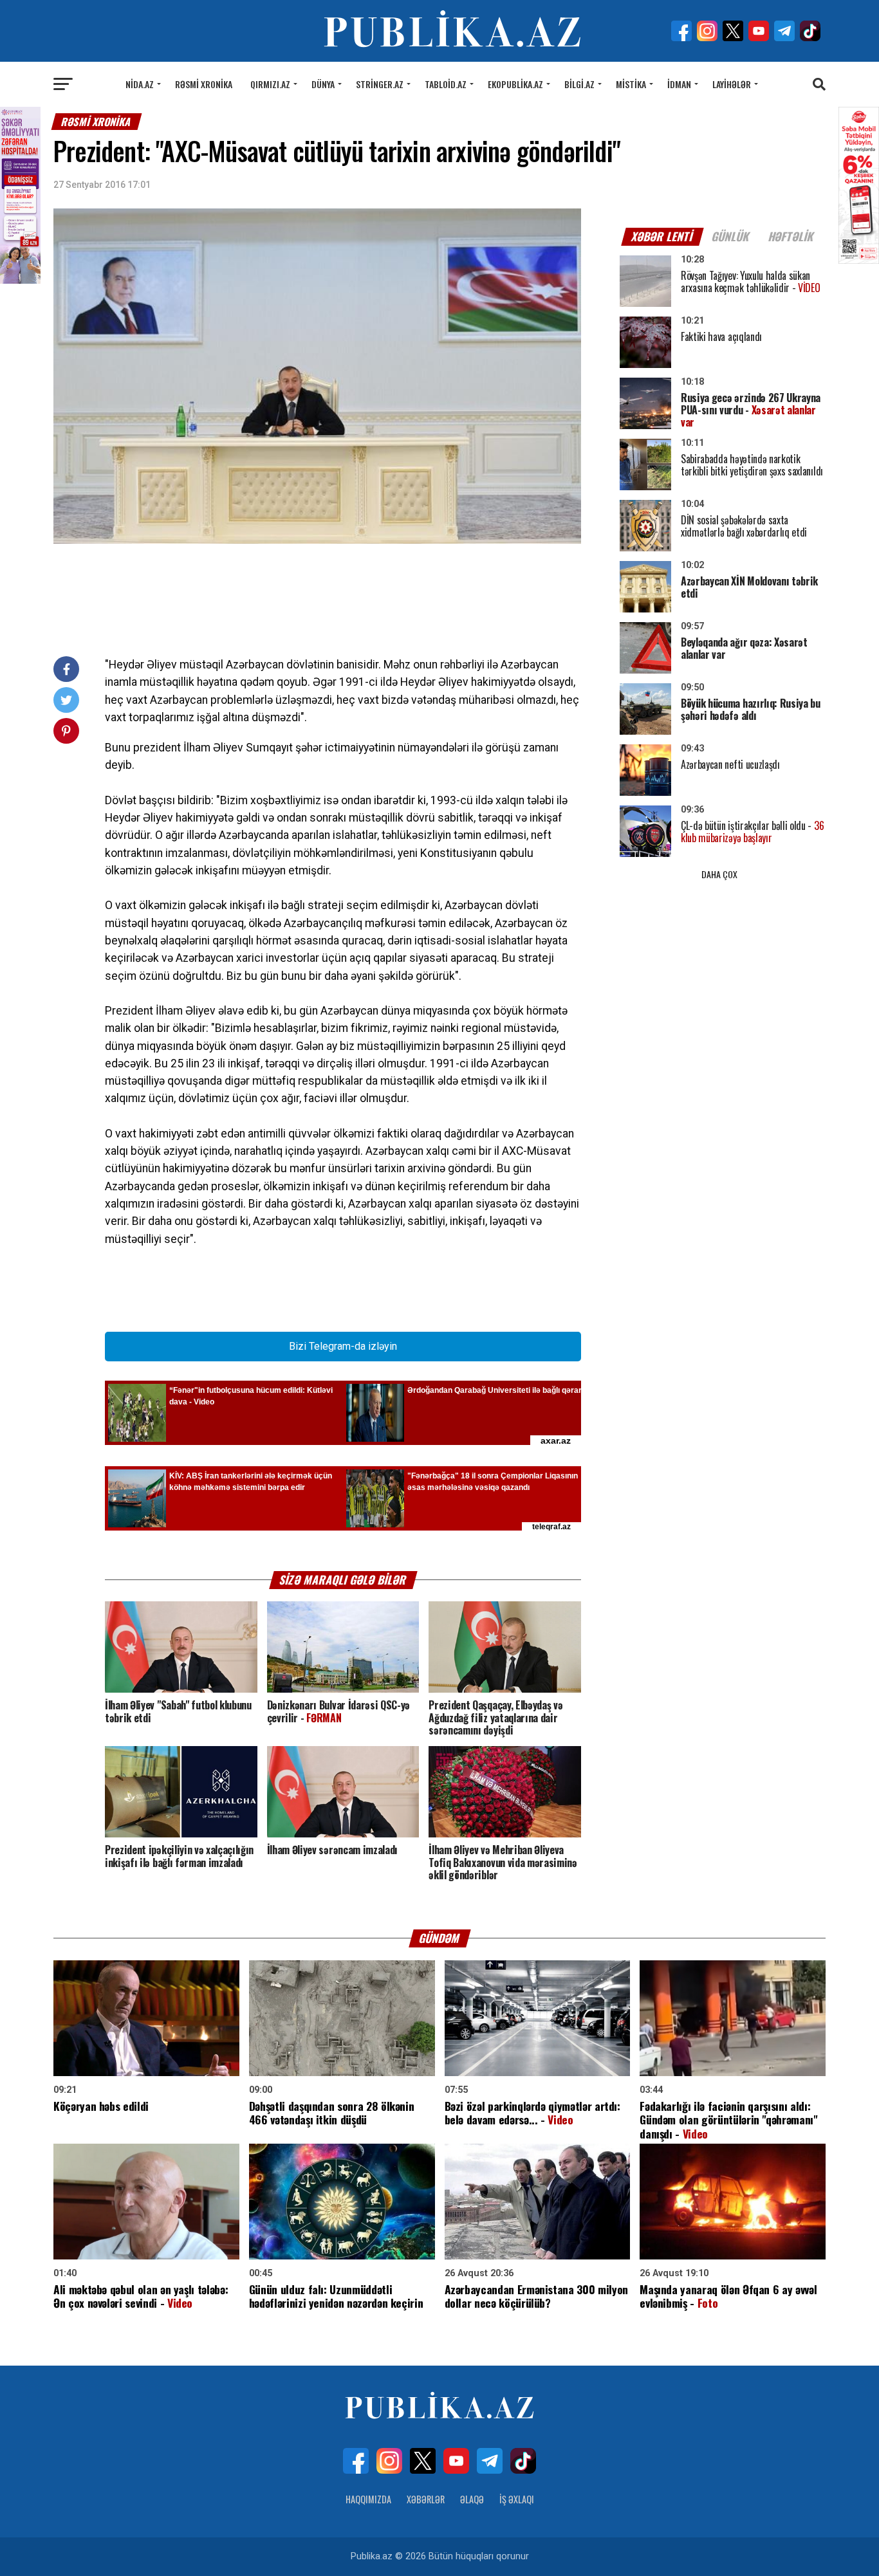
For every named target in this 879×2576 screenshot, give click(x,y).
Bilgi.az (579, 84)
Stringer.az (380, 84)
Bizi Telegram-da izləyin (343, 1346)
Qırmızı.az (270, 84)
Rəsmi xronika (204, 84)
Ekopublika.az (515, 84)
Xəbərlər (426, 2499)
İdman (679, 84)
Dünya (323, 84)
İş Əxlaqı (517, 2499)
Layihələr (732, 84)
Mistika (631, 84)
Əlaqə (472, 2499)
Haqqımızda (368, 2499)
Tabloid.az (446, 84)
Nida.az (140, 84)
